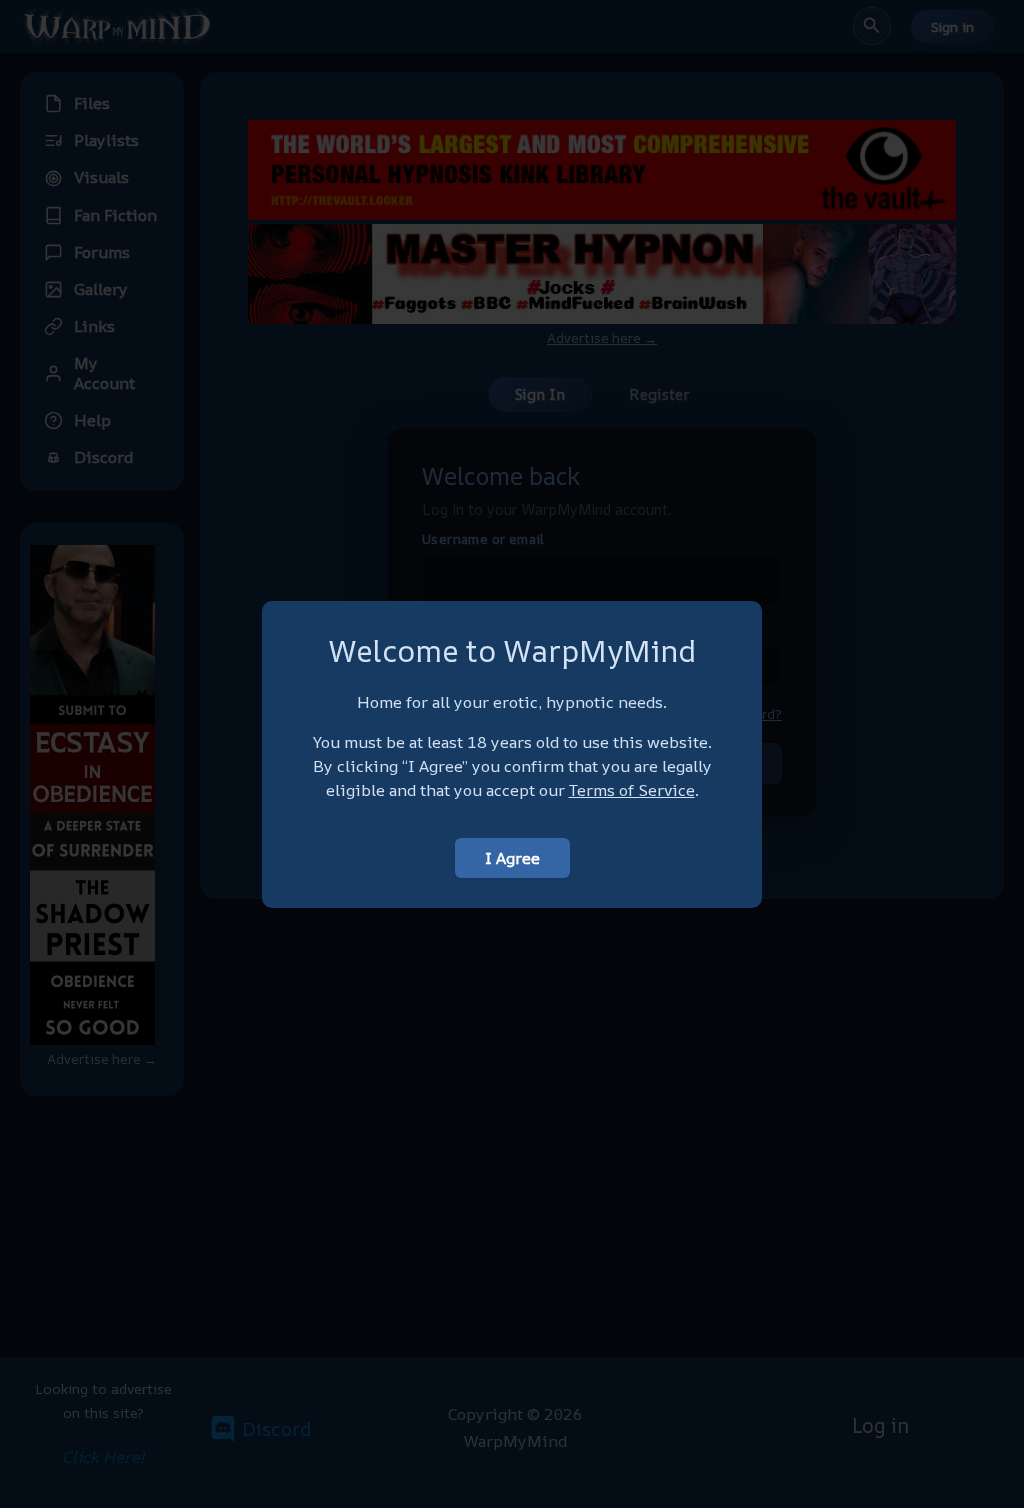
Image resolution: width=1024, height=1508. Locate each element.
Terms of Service (632, 790)
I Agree (512, 858)
